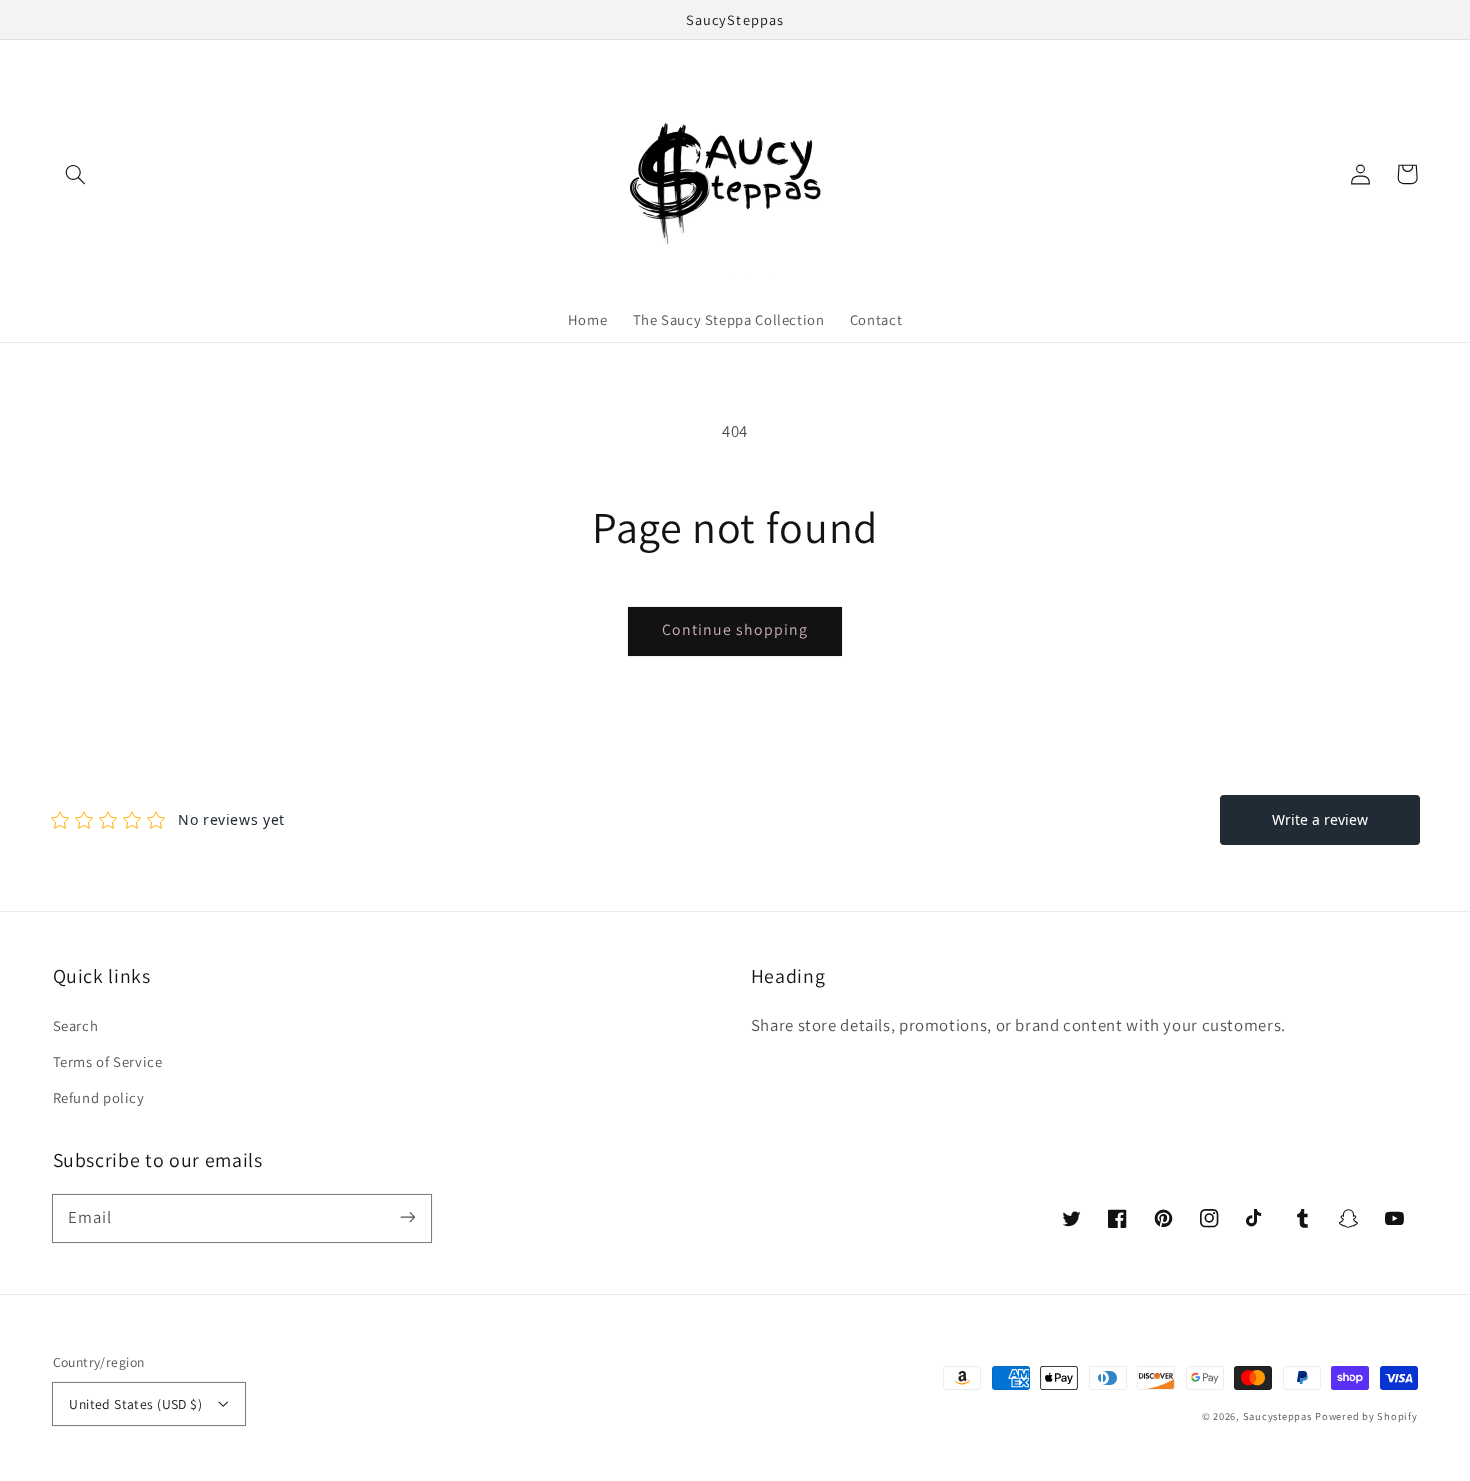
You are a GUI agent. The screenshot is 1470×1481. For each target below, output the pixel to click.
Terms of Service (108, 1061)
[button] (76, 174)
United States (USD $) (135, 1404)
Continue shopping (735, 629)
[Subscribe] (407, 1218)
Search (76, 1025)
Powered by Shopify (1366, 1416)
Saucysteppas (1277, 1416)
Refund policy (99, 1097)
